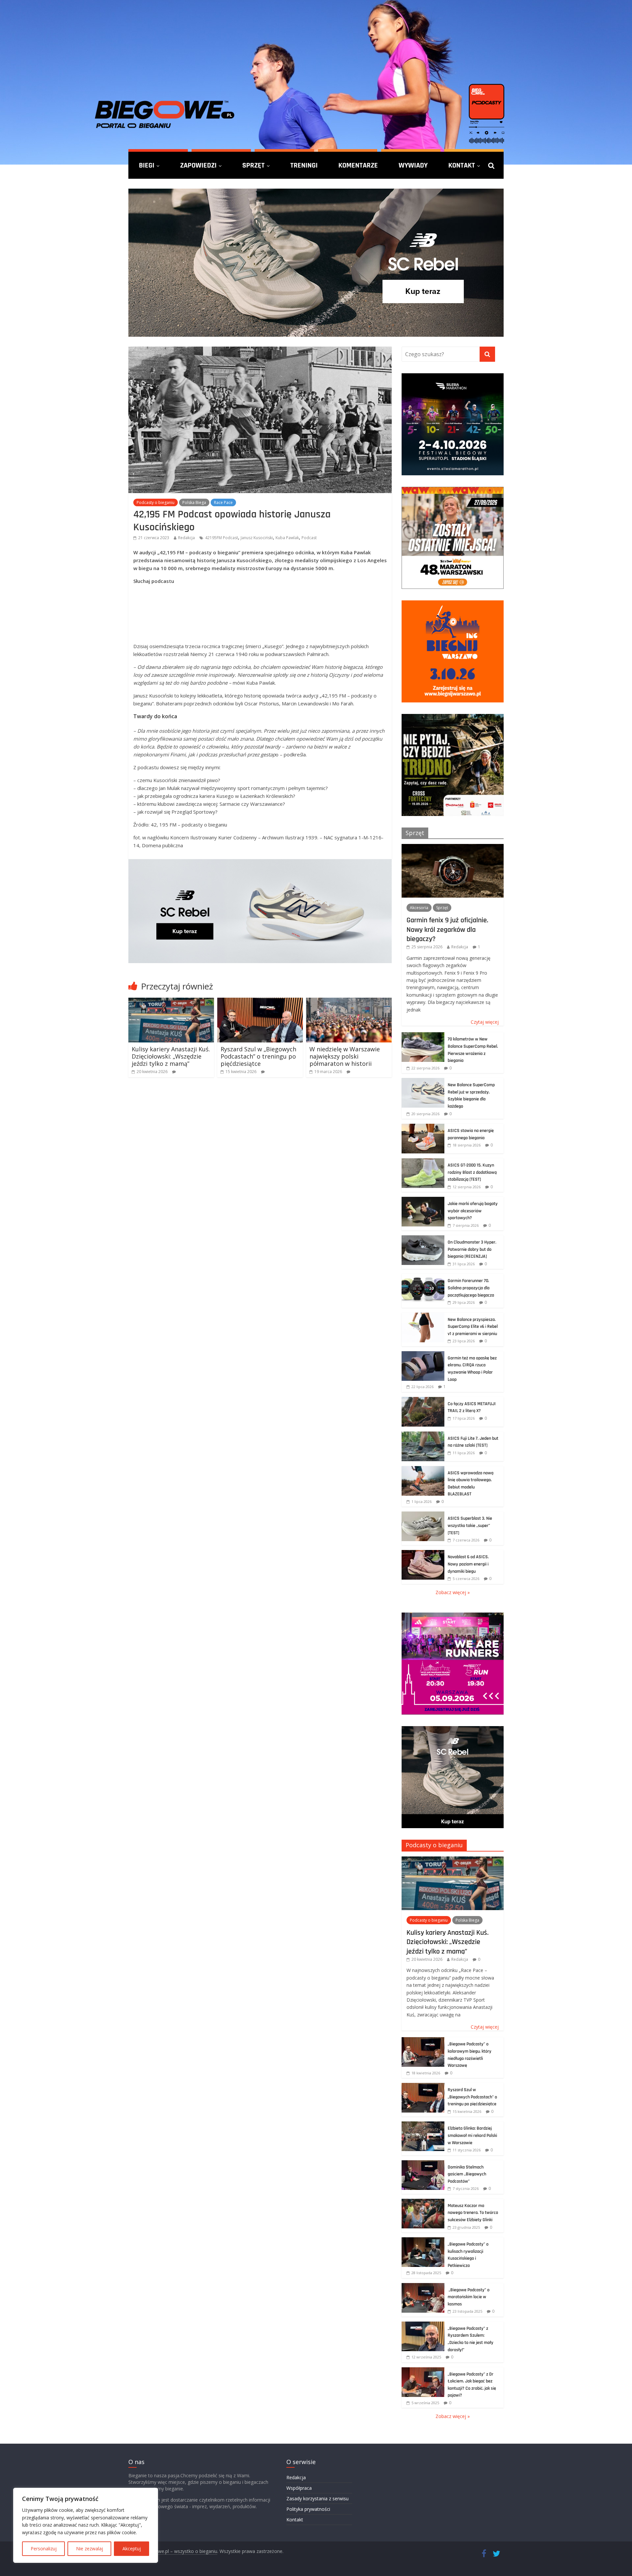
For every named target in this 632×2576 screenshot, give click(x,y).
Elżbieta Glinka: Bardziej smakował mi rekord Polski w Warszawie (472, 2135)
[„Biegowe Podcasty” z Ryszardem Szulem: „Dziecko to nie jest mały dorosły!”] (423, 2325)
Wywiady (413, 165)
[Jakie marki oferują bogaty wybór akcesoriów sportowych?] (423, 1200)
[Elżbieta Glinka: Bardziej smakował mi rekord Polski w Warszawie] (423, 2125)
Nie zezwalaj (90, 2549)
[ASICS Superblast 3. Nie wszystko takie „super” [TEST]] (423, 1515)
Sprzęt (253, 165)
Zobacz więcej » (453, 1592)
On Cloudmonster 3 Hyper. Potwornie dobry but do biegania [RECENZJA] (472, 1249)
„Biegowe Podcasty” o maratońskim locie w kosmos (469, 2297)
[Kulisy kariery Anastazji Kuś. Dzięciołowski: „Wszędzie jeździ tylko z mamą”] (171, 1002)
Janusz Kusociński (257, 538)
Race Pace (223, 502)
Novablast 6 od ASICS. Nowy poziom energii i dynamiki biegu (468, 1564)
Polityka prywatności (308, 2509)
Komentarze (358, 165)
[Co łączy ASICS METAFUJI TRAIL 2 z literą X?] (423, 1400)
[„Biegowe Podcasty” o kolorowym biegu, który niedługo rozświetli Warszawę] (423, 2041)
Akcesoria (419, 908)
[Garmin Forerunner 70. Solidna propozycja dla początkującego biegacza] (423, 1277)
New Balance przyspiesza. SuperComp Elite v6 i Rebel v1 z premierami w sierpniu (473, 1327)
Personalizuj (44, 2549)
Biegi (147, 165)
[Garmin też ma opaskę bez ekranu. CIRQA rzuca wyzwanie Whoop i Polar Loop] (423, 1355)
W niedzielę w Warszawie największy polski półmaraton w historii (345, 1056)
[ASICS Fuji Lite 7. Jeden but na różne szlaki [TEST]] (423, 1435)
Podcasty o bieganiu (156, 502)
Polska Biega (194, 502)
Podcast (309, 538)
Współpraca (299, 2488)
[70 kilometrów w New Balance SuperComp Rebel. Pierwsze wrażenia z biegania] (423, 1036)
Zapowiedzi (198, 165)
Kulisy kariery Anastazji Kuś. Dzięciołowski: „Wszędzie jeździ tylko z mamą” (171, 1056)
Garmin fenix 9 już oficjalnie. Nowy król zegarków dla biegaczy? (447, 929)
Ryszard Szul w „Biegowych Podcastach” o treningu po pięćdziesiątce (258, 1056)
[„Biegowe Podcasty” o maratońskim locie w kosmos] (423, 2287)
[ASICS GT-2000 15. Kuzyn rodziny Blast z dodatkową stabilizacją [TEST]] (423, 1162)
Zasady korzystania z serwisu (317, 2498)
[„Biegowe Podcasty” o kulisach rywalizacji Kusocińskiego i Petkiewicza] (423, 2241)
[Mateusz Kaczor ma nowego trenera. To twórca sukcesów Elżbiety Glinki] (423, 2202)
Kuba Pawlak (287, 538)
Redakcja (186, 538)
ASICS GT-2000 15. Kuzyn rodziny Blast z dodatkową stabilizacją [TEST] (472, 1172)
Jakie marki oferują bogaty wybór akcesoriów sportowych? (473, 1211)
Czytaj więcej (485, 1022)
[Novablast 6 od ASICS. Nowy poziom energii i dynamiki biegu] (423, 1553)
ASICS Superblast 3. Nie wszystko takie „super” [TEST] (470, 1525)
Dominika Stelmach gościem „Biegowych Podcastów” (467, 2174)
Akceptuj (132, 2549)
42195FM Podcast (222, 538)
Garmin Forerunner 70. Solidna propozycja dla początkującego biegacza (471, 1288)
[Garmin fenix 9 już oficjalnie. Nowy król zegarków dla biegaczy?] (453, 847)
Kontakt (462, 165)
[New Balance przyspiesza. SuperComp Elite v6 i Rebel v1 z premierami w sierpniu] (423, 1316)
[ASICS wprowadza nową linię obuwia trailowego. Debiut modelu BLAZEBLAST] (423, 1470)
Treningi (304, 165)
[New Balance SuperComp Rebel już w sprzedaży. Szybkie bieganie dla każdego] (423, 1081)
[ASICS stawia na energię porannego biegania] (423, 1127)
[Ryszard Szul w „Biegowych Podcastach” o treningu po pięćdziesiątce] (260, 1002)
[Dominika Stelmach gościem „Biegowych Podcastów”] (423, 2164)
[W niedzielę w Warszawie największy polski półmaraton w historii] (349, 1002)
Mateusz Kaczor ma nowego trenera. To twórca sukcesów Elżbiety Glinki (473, 2213)
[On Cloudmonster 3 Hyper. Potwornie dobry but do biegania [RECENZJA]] (423, 1239)
